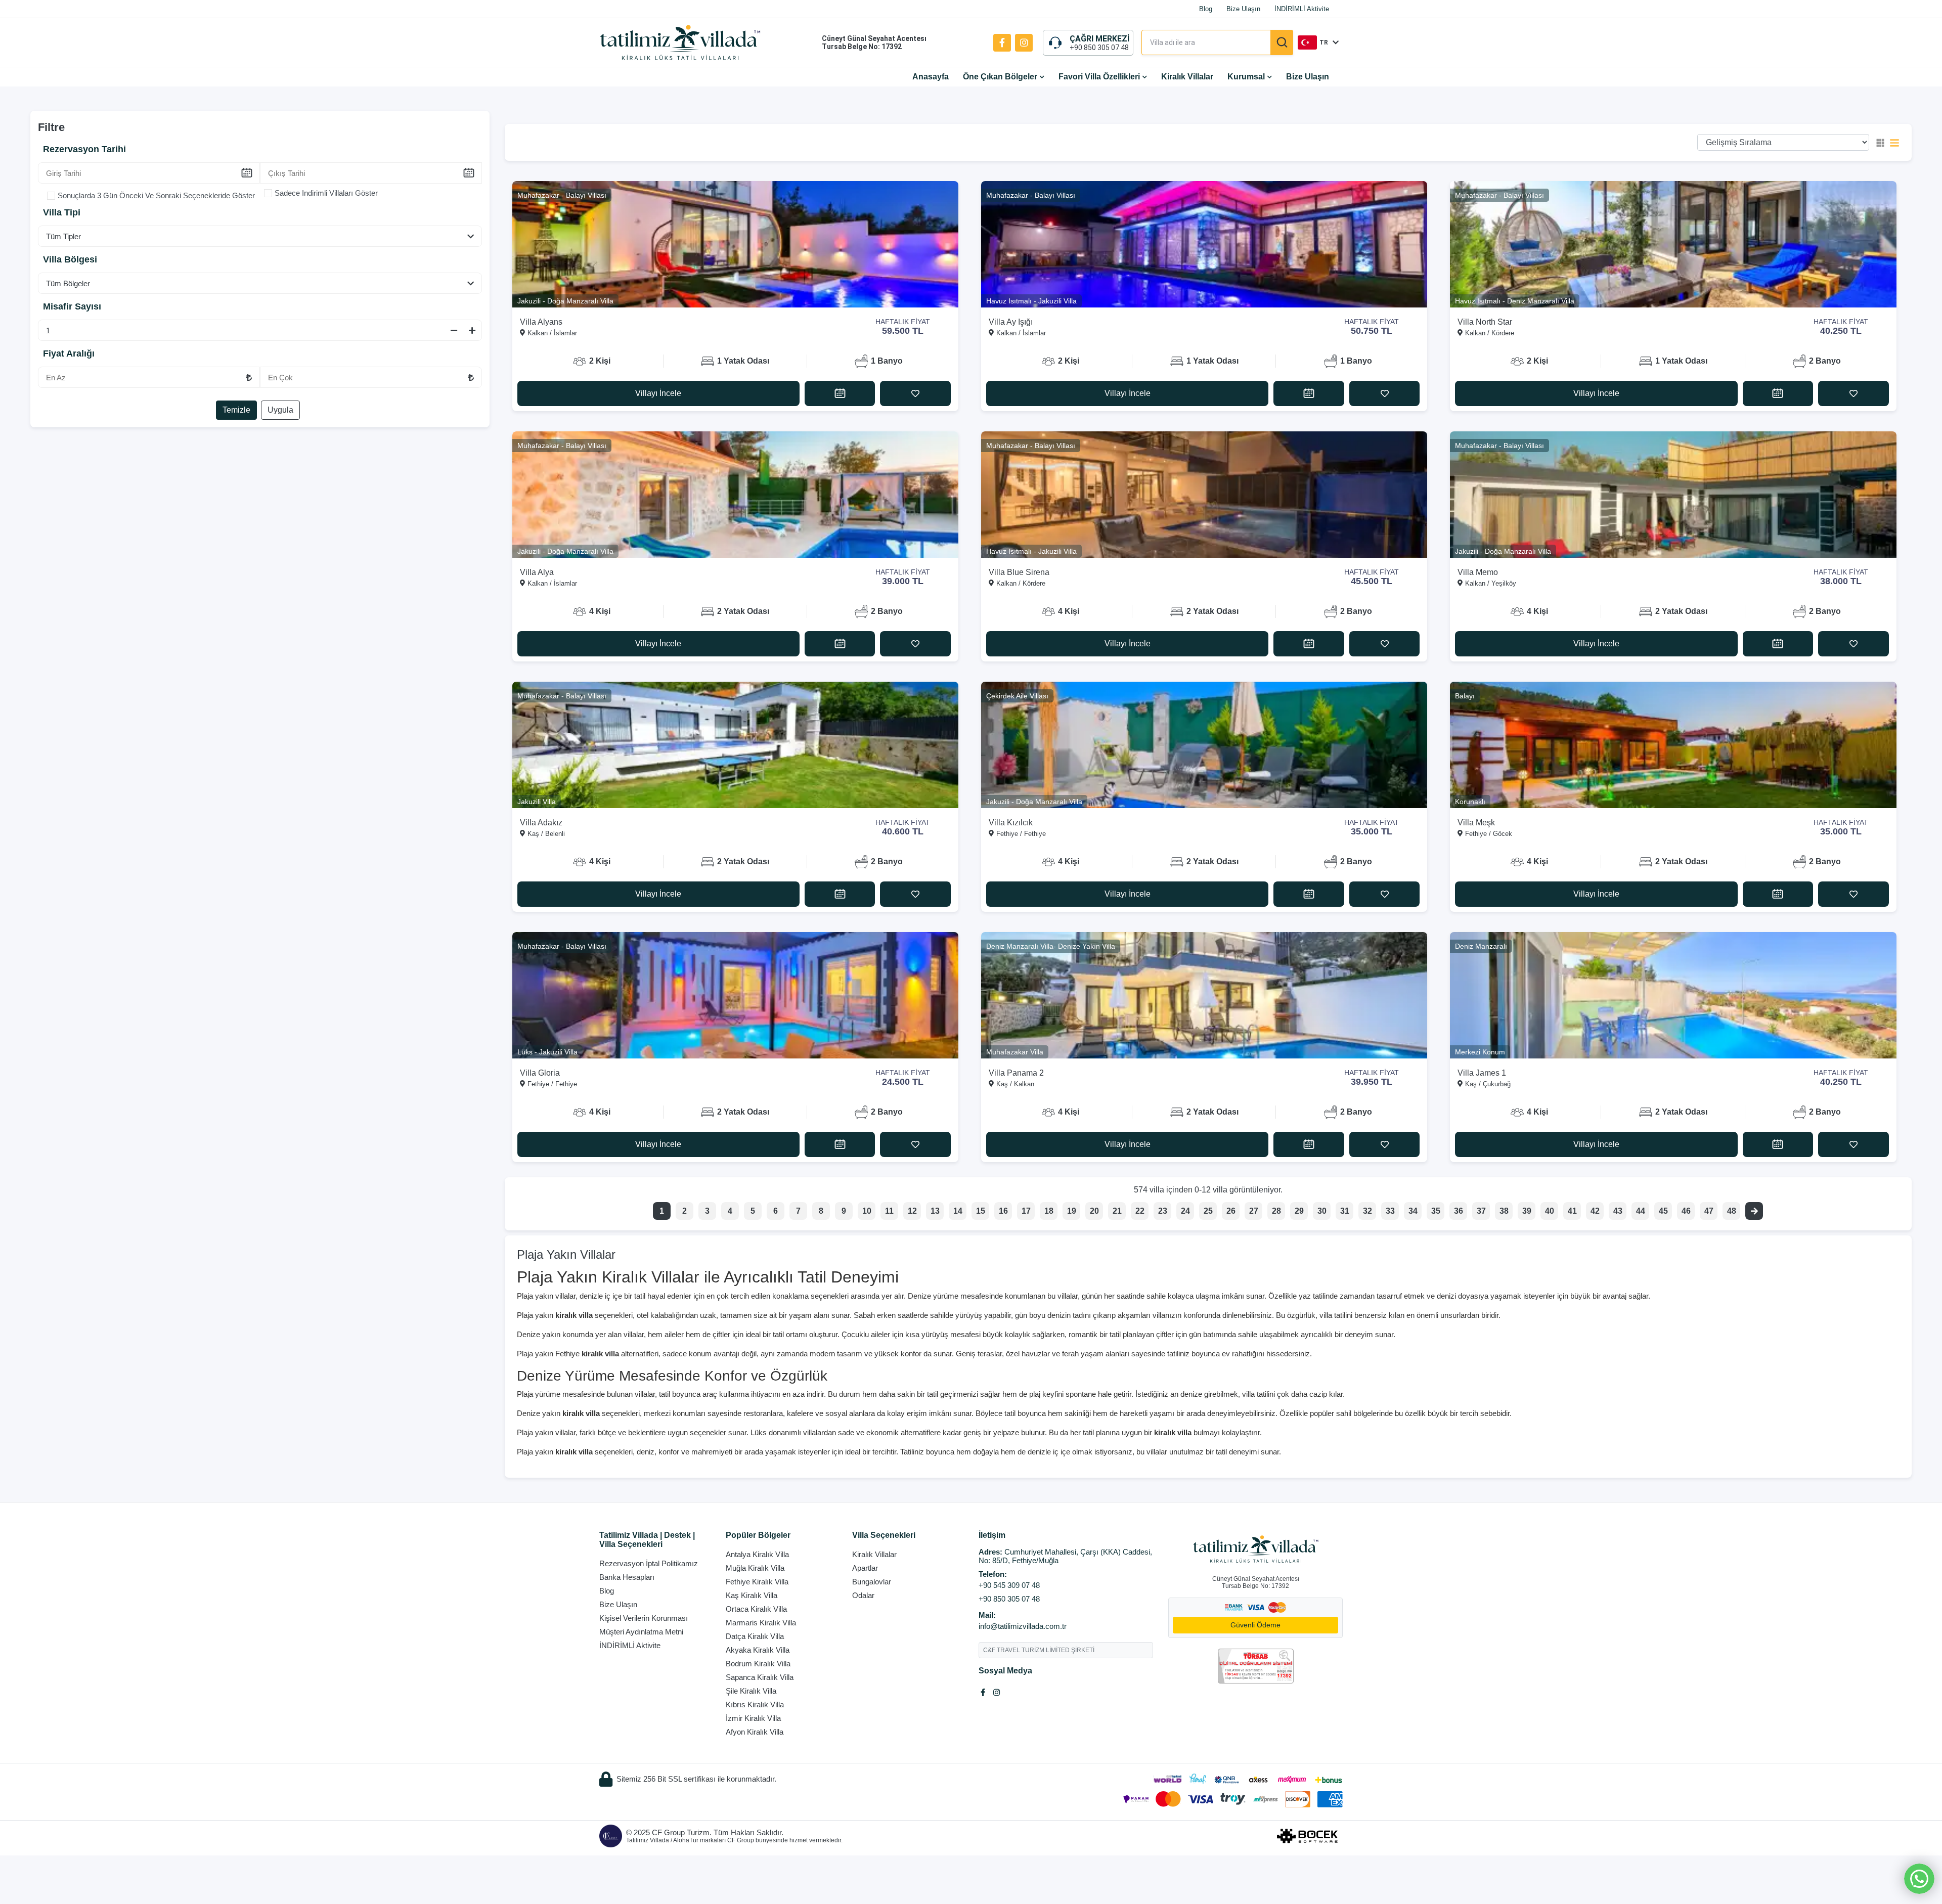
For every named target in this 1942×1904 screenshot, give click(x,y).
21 (1117, 1211)
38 (1504, 1211)
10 (867, 1211)
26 (1231, 1211)
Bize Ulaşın (1243, 9)
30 (1322, 1211)
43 (1618, 1211)
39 (1527, 1211)
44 (1641, 1211)
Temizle (236, 410)
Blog (1206, 9)
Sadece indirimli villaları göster (326, 193)
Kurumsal (1246, 77)
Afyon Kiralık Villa (755, 1732)
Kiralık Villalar (1187, 77)
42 (1595, 1211)
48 (1732, 1211)
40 (1550, 1211)
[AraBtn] (1282, 42)
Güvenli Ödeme (1255, 1625)
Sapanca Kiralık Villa (760, 1677)
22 (1140, 1211)
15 (981, 1211)
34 (1413, 1211)
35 (1436, 1211)
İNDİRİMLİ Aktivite (1302, 9)
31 (1345, 1211)
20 (1094, 1211)
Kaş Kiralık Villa (752, 1595)
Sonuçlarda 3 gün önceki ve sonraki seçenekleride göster (156, 195)
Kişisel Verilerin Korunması (644, 1618)
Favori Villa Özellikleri (1099, 77)
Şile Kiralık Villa (751, 1691)
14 (958, 1211)
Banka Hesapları (627, 1577)
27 (1254, 1211)
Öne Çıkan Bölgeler (1000, 77)
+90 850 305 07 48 (1099, 48)
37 (1481, 1211)
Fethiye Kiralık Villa (757, 1582)
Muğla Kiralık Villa (755, 1568)
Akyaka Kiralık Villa (758, 1650)
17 (1026, 1211)
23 (1163, 1211)
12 (912, 1211)
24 (1185, 1211)
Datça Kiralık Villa (755, 1636)
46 (1686, 1211)
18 (1049, 1211)
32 (1367, 1211)
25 (1208, 1211)
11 (889, 1211)
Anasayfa (931, 77)
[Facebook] (1002, 43)
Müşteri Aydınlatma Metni (641, 1632)
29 (1299, 1211)
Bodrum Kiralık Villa (758, 1664)
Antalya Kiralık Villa (757, 1554)
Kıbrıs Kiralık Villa (755, 1704)
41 (1572, 1211)
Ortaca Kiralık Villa (756, 1609)
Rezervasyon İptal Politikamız (649, 1563)
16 (1003, 1211)
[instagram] (1024, 43)
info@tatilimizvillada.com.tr (1023, 1626)
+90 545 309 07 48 (1009, 1585)
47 (1709, 1211)
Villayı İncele (658, 393)
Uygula (280, 410)
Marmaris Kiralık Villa (761, 1623)
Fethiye (587, 1354)
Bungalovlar (872, 1582)
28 (1276, 1211)
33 (1390, 1211)
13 (935, 1211)
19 (1072, 1211)
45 (1663, 1211)
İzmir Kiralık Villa (753, 1718)
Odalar (863, 1595)
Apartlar (865, 1568)
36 (1459, 1211)
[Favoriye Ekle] (915, 393)
